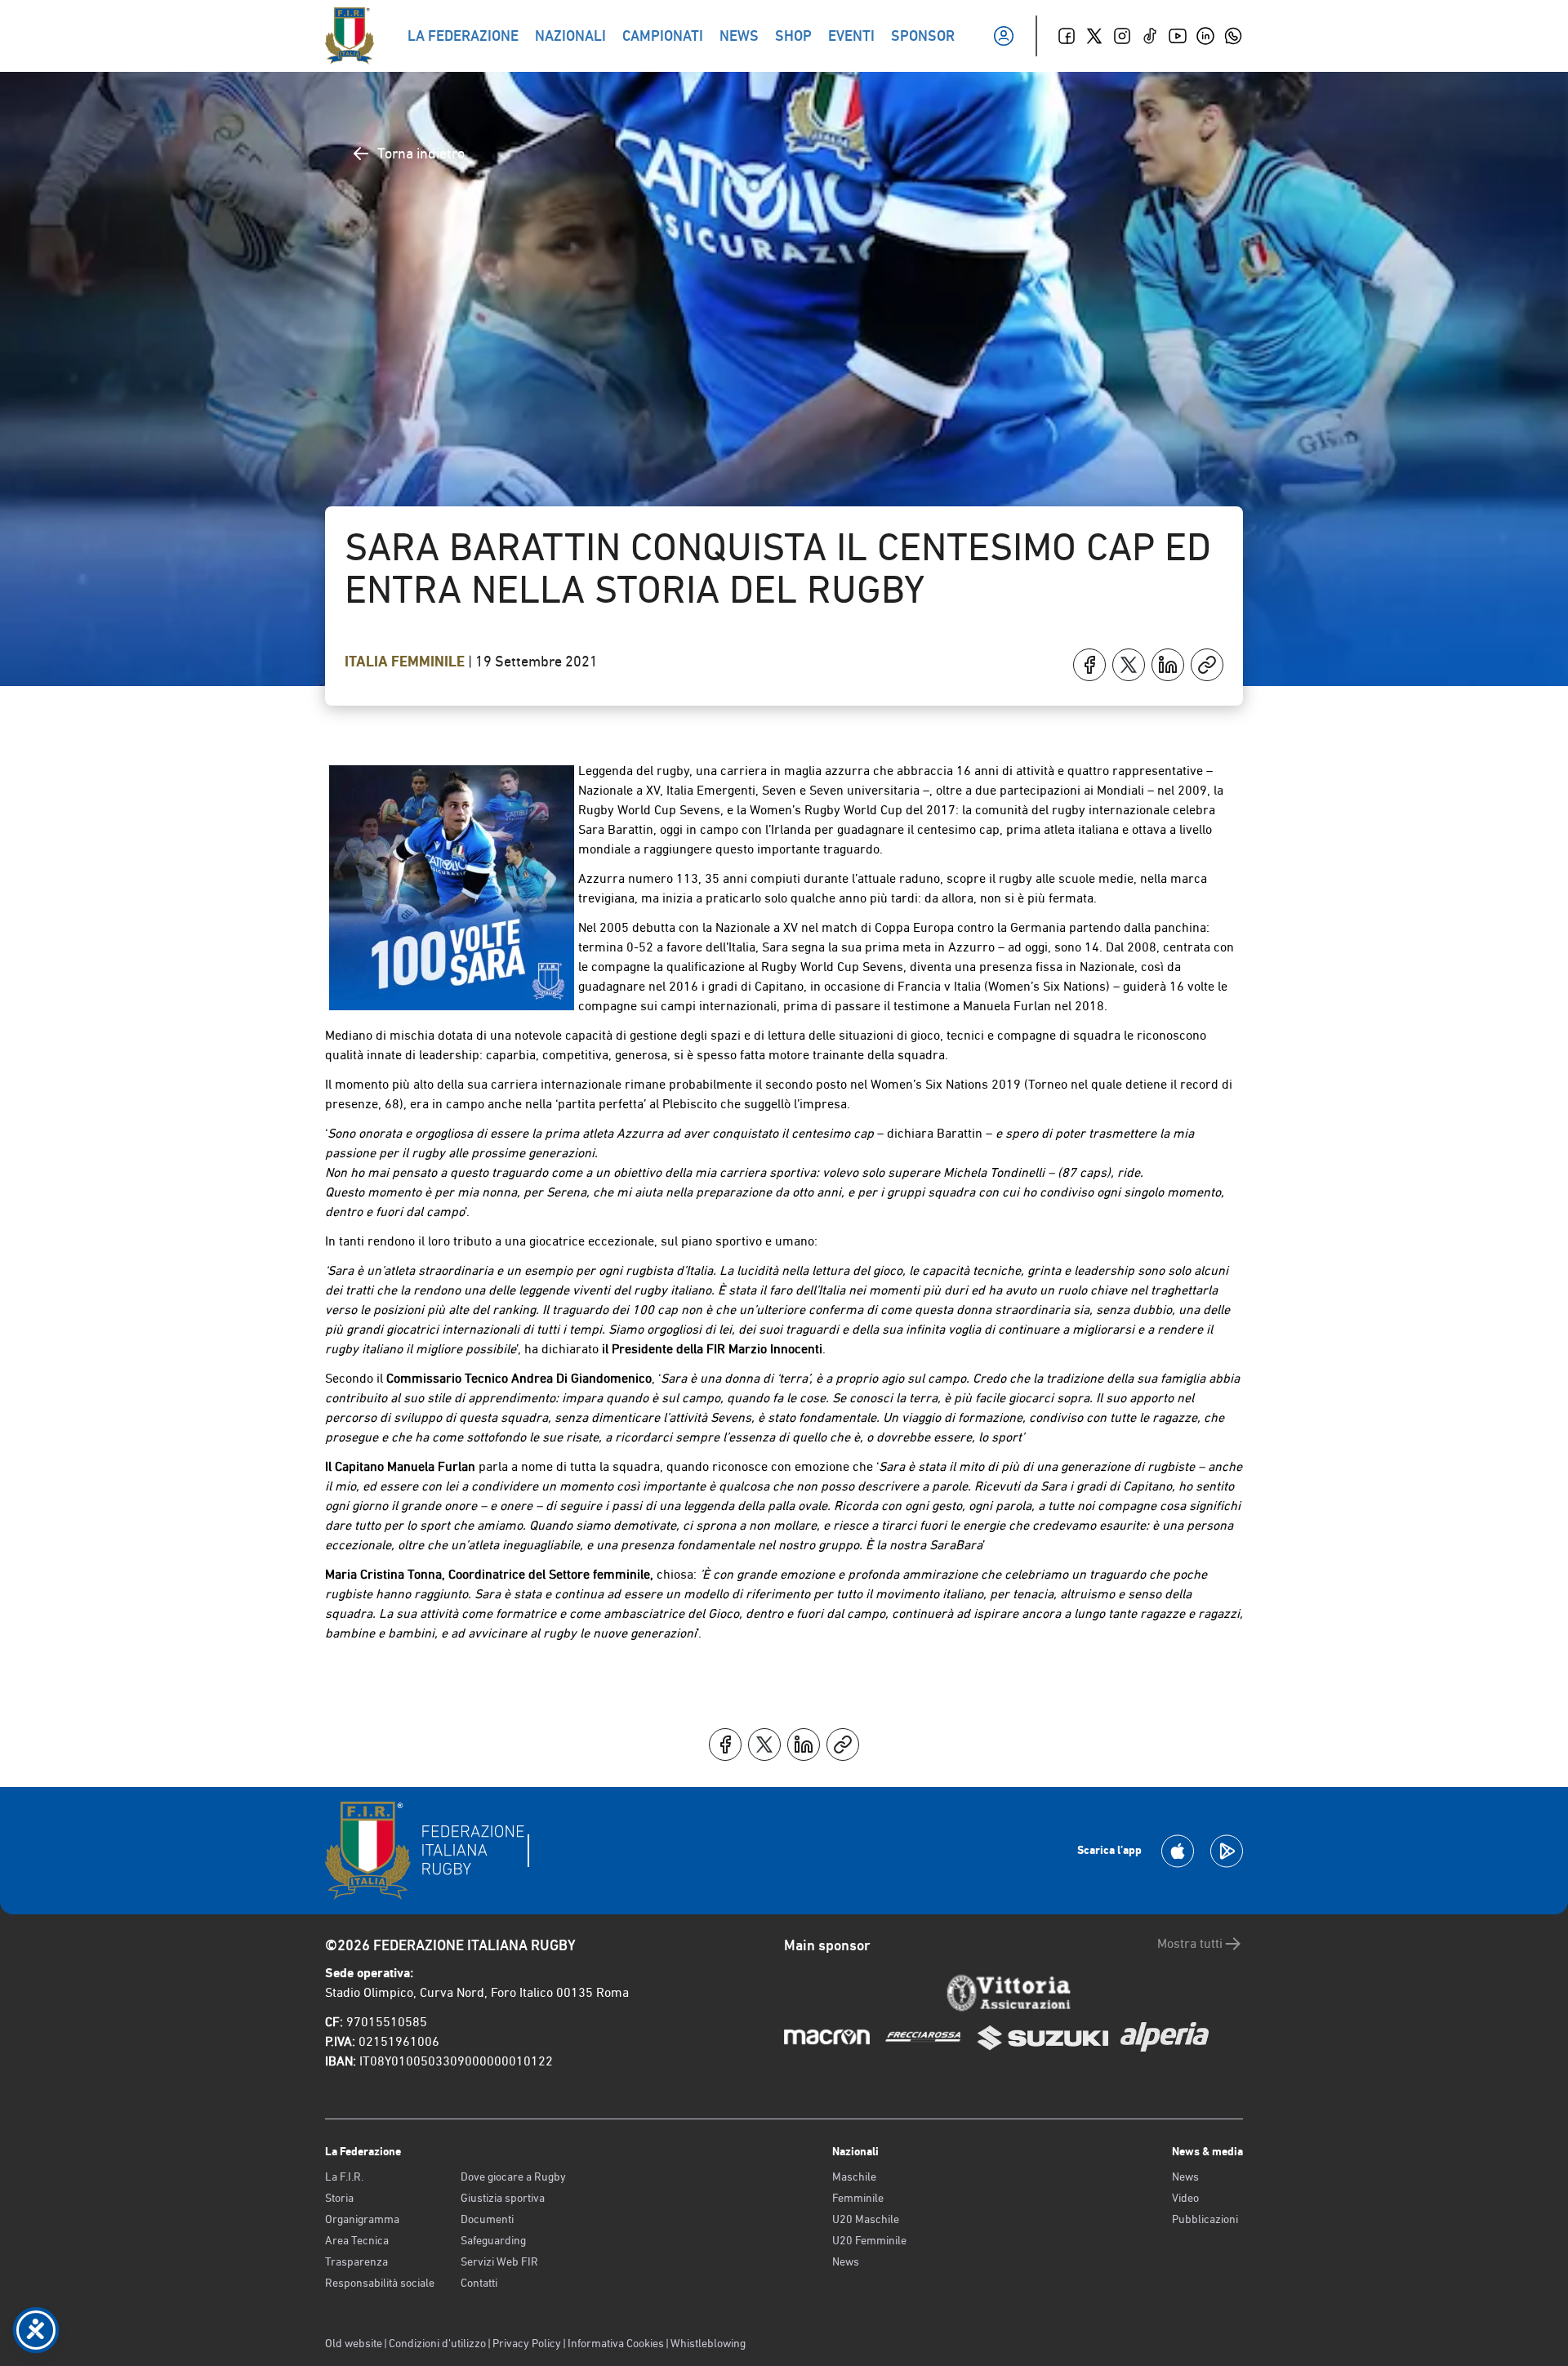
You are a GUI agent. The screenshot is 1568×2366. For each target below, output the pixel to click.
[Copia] (1207, 665)
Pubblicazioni (1205, 2219)
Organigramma (362, 2219)
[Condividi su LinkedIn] (1168, 665)
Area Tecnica (357, 2240)
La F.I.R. (344, 2177)
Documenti (487, 2219)
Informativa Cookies (616, 2343)
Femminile (858, 2198)
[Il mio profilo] (1004, 36)
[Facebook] (1067, 36)
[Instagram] (1122, 36)
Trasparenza (356, 2261)
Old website (354, 2343)
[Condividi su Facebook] (1089, 665)
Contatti (479, 2283)
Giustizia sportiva (503, 2198)
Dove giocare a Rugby (513, 2177)
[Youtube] (1178, 36)
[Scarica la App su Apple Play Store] (1178, 1851)
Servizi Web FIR (499, 2261)
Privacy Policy (527, 2343)
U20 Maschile (866, 2219)
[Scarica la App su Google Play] (1227, 1851)
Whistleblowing (708, 2343)
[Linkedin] (1205, 36)
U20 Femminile (869, 2240)
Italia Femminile (406, 662)
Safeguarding (493, 2240)
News (846, 2261)
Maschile (854, 2177)
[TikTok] (1150, 36)
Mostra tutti (1190, 1943)
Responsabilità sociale (380, 2283)
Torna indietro (421, 153)
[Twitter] (1094, 36)
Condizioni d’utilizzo (437, 2343)
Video (1185, 2198)
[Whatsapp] (1233, 36)
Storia (339, 2198)
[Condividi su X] (1129, 665)
